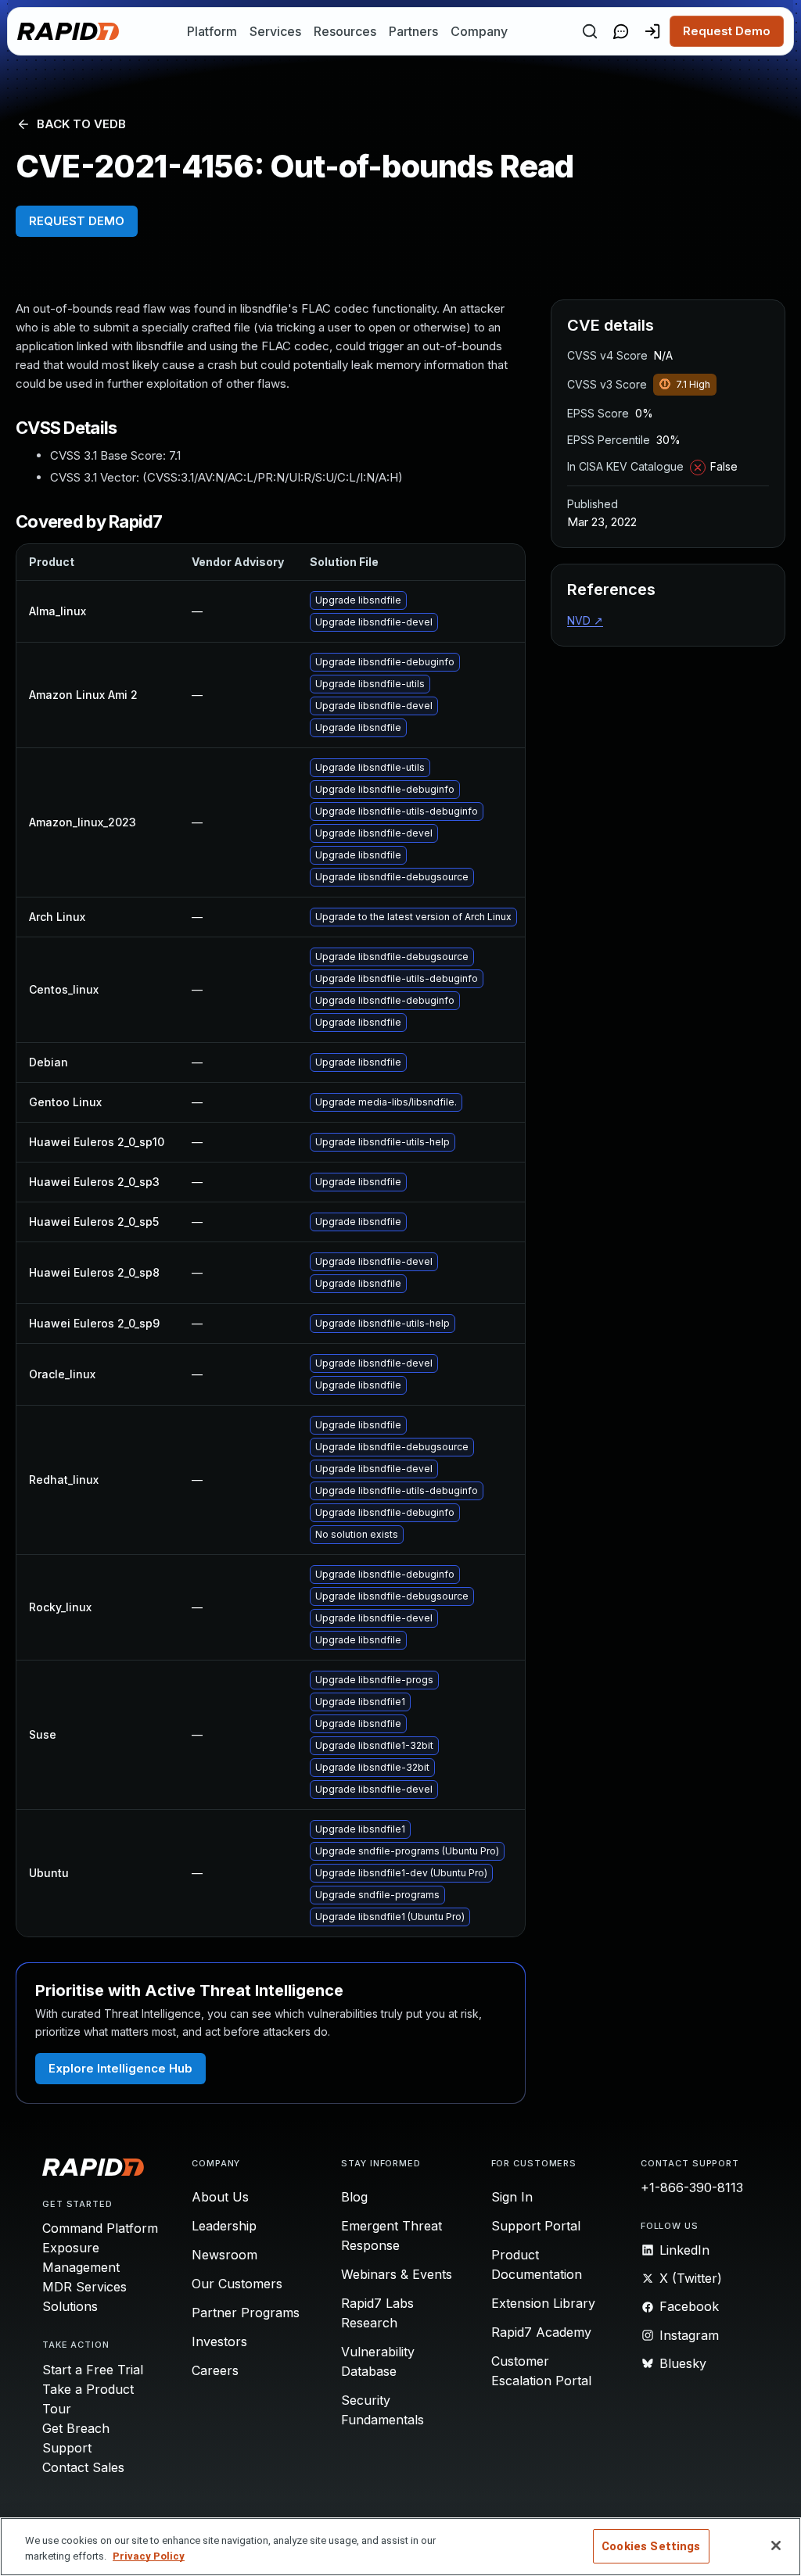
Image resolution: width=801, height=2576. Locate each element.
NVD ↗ (585, 620)
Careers (215, 2370)
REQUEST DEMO (77, 221)
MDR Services (84, 2287)
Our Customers (237, 2284)
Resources (345, 31)
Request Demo (727, 31)
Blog (354, 2197)
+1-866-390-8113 (692, 2187)
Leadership (224, 2226)
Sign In (512, 2197)
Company (479, 31)
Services (275, 31)
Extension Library (543, 2303)
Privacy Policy (149, 2556)
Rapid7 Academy (541, 2332)
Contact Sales (83, 2467)
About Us (220, 2197)
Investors (219, 2341)
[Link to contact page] (621, 31)
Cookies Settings (651, 2546)
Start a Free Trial (93, 2370)
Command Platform (100, 2228)
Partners (413, 31)
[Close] (776, 2546)
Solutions (70, 2306)
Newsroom (224, 2255)
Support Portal (536, 2226)
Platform (212, 31)
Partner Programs (246, 2313)
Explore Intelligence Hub (120, 2068)
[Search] (590, 31)
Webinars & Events (397, 2274)
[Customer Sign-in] (652, 31)
